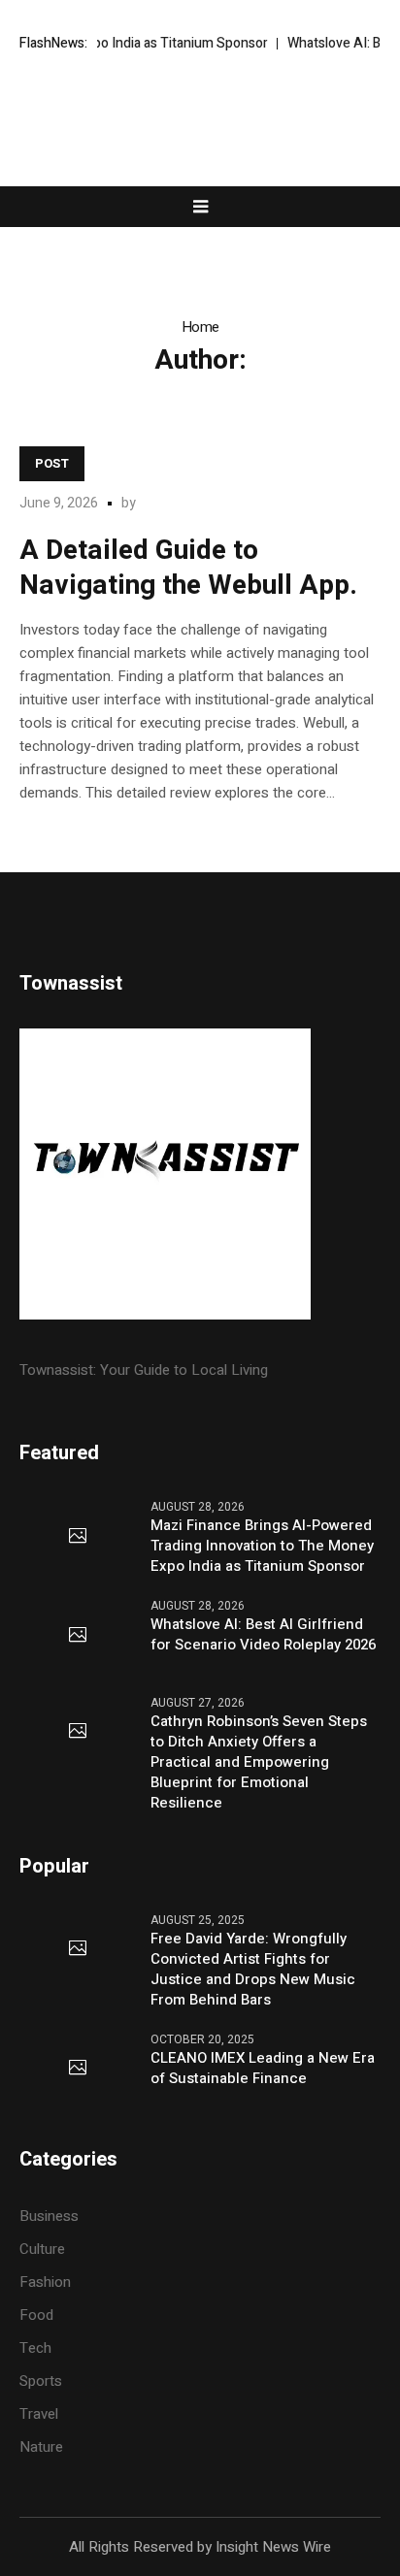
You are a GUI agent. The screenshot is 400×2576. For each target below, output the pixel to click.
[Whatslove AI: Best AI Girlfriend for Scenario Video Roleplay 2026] (78, 1636)
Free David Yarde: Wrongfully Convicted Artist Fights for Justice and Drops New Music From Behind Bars (253, 1970)
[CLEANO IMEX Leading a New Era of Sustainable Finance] (78, 2069)
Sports (41, 2381)
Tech (35, 2348)
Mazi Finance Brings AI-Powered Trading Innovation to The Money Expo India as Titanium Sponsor (262, 1546)
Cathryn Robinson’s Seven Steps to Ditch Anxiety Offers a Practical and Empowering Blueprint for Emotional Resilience (259, 1762)
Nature (41, 2447)
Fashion (45, 2282)
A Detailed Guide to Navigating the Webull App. (188, 568)
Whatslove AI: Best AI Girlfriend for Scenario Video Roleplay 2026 (263, 1635)
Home (200, 327)
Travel (39, 2414)
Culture (42, 2249)
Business (49, 2216)
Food (36, 2315)
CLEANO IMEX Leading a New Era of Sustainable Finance (263, 2069)
